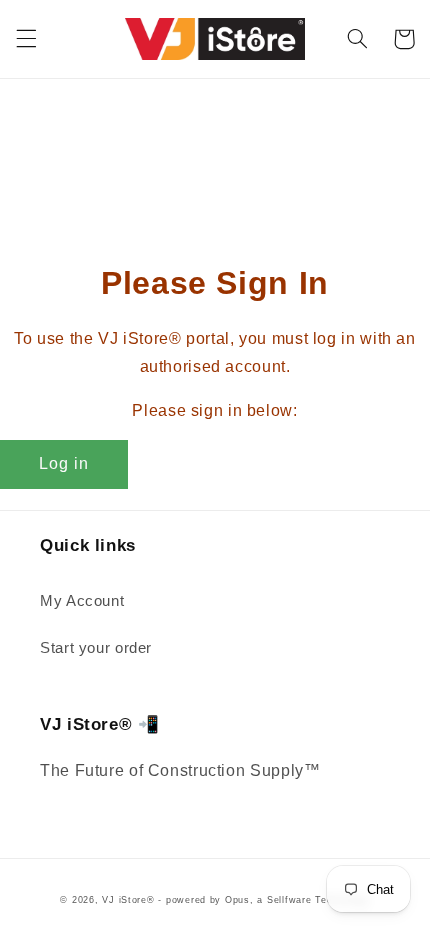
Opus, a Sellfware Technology (297, 900)
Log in (64, 463)
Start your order (96, 648)
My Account (82, 601)
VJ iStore (124, 900)
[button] (26, 39)
